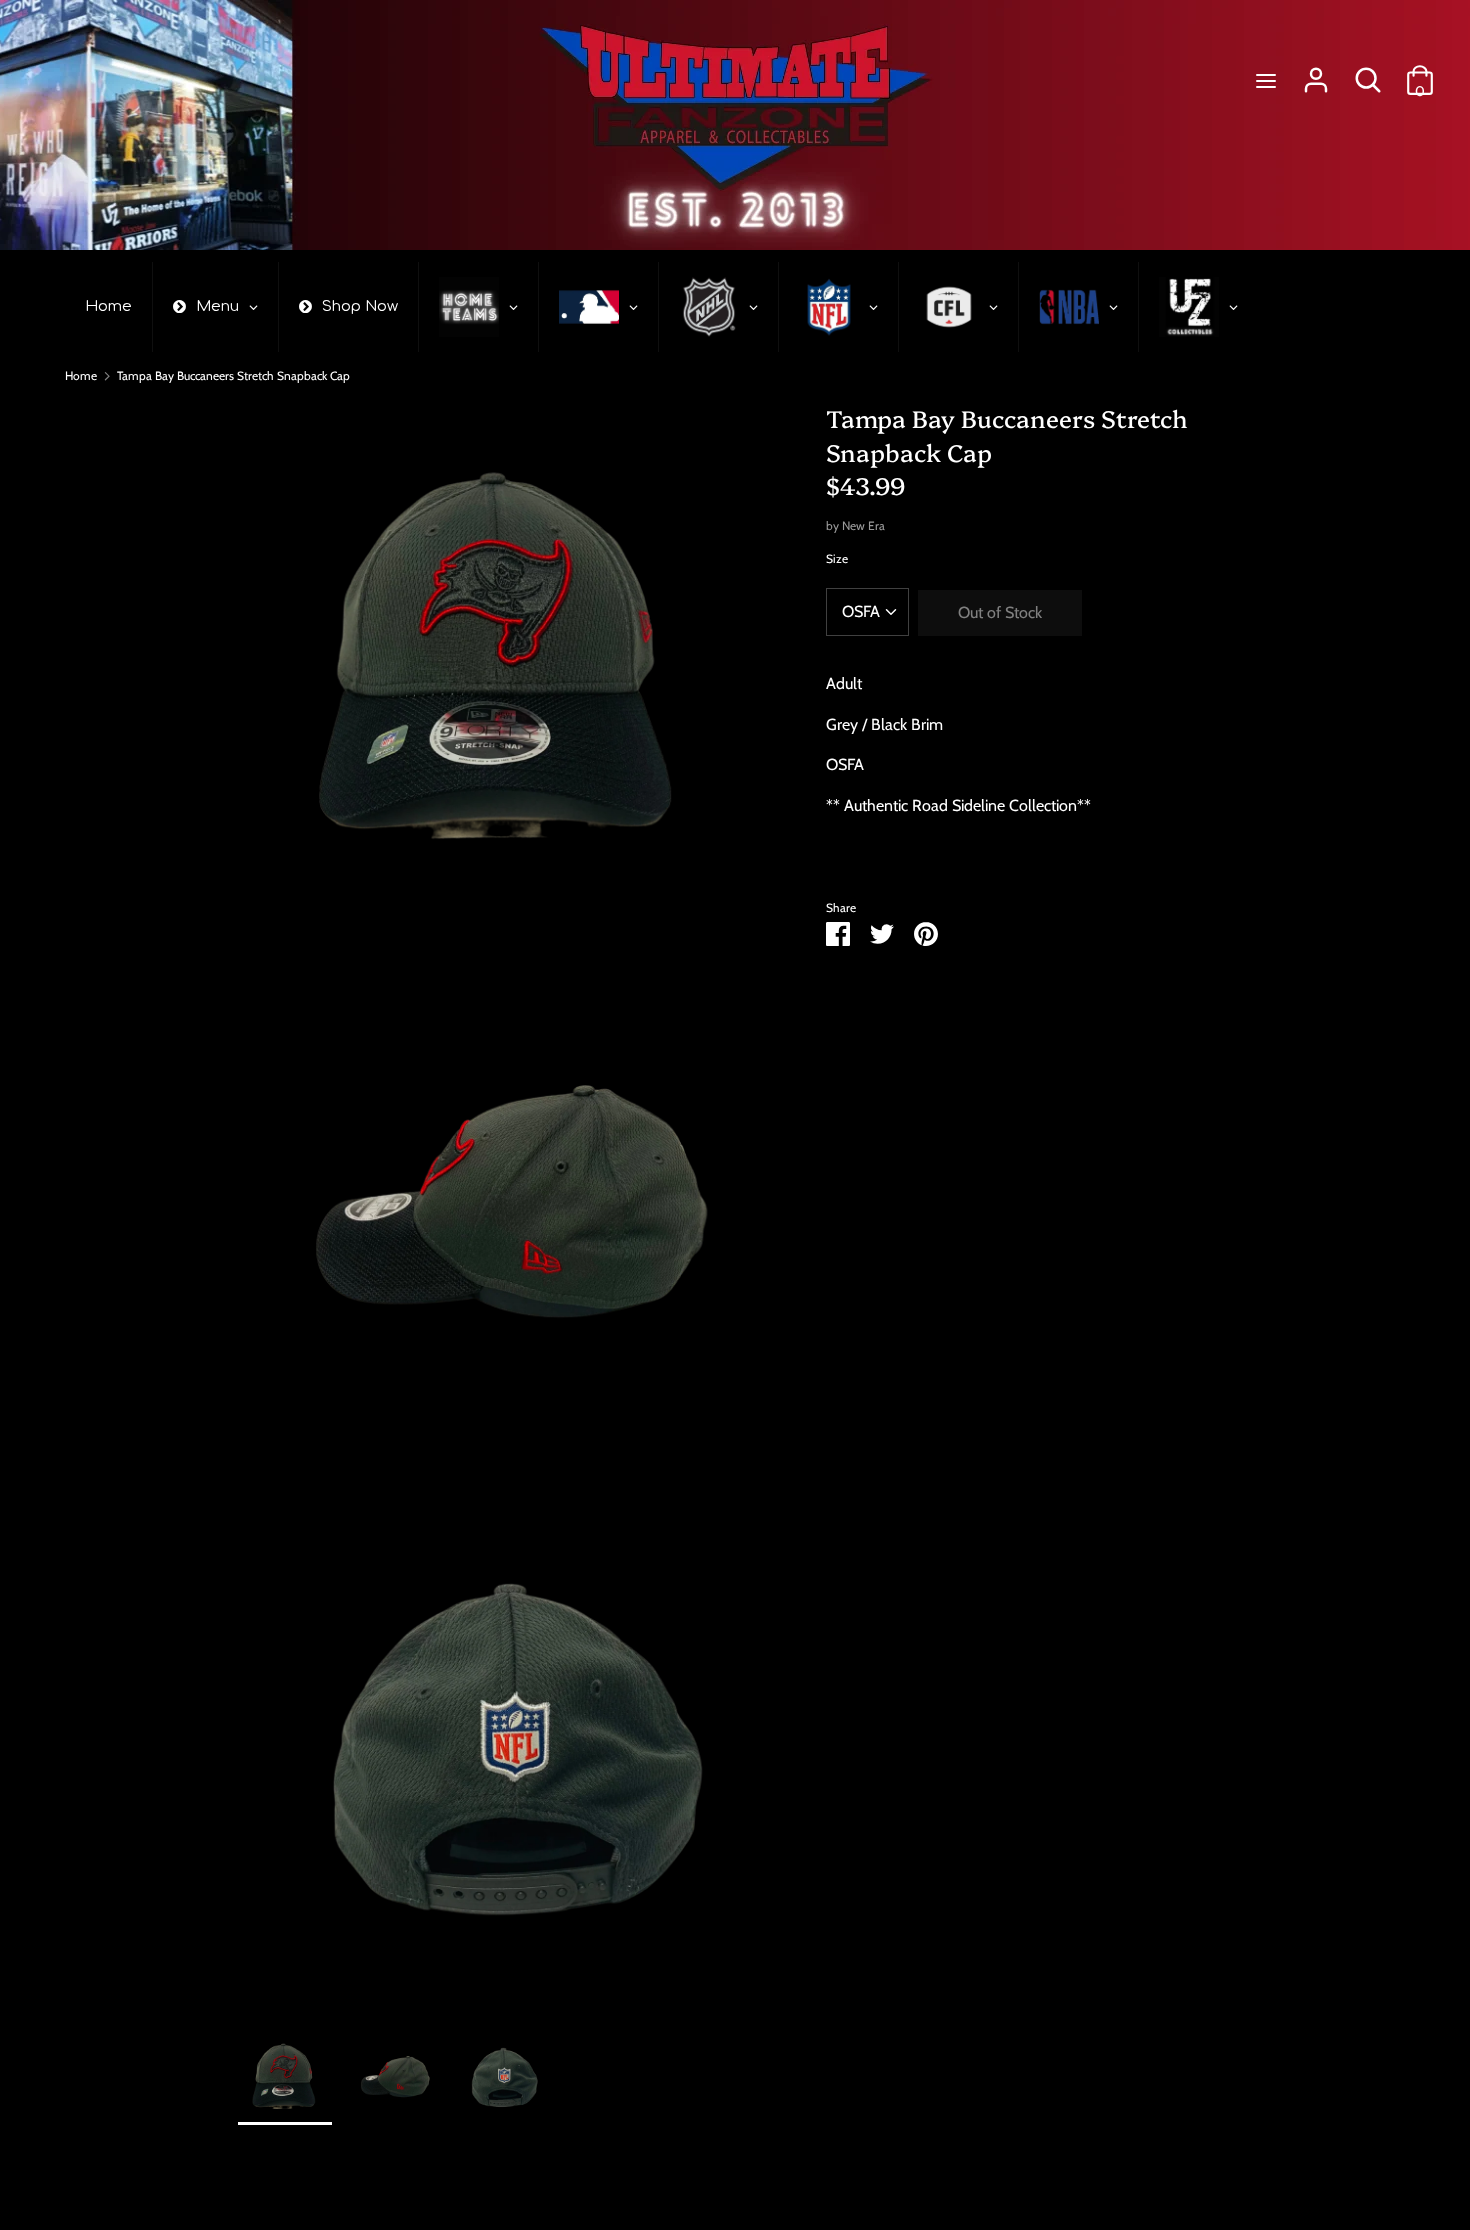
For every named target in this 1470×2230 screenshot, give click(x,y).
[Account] (1316, 72)
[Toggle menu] (1266, 80)
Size (837, 558)
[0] (1420, 72)
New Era (863, 525)
